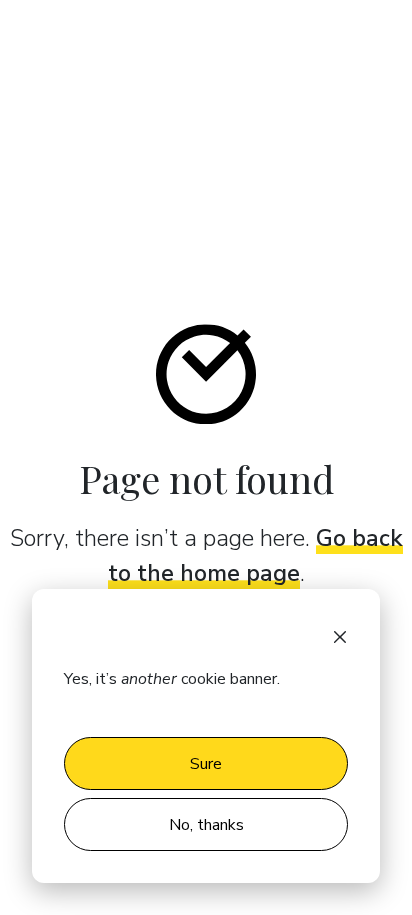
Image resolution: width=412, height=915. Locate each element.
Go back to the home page (255, 555)
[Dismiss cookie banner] (340, 635)
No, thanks (206, 825)
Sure (206, 764)
